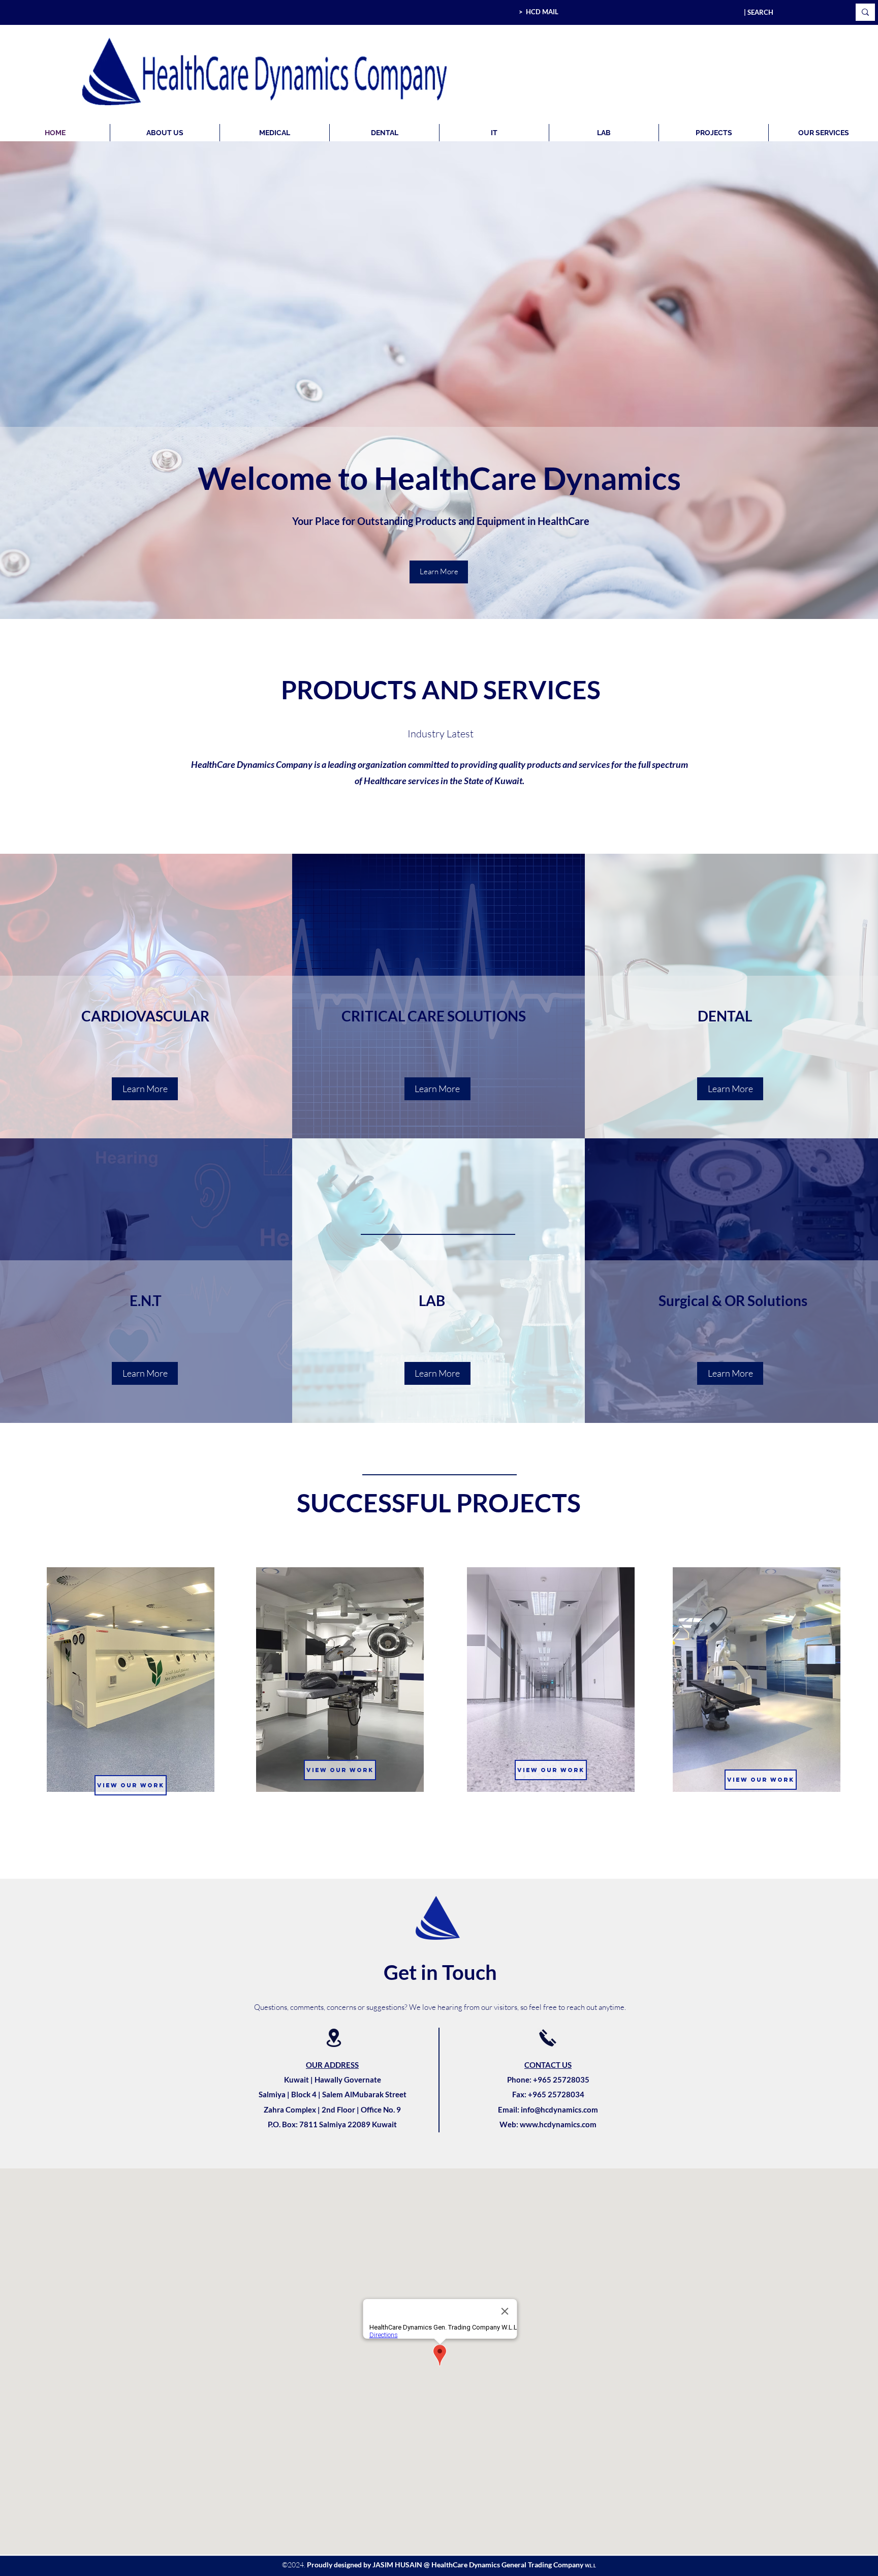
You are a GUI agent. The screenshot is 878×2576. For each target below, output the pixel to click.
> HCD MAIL (539, 12)
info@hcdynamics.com (559, 2109)
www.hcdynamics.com (558, 2124)
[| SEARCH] (865, 12)
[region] (135, 1693)
